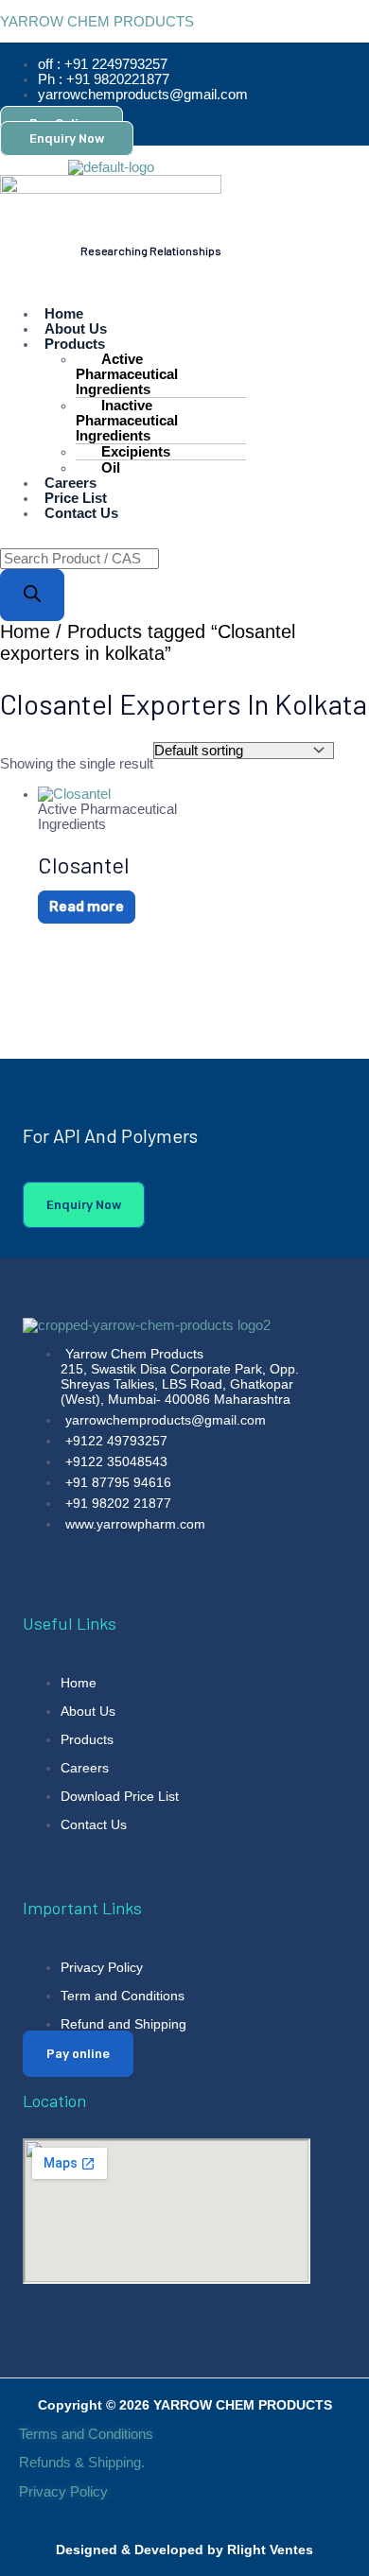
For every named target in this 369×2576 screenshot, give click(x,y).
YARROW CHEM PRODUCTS (97, 22)
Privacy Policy (65, 2492)
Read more (87, 907)
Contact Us (81, 513)
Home (25, 631)
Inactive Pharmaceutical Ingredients (127, 421)
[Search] (32, 595)
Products (75, 344)
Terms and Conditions (86, 2434)
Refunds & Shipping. (82, 2463)
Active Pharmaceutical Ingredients (127, 374)
